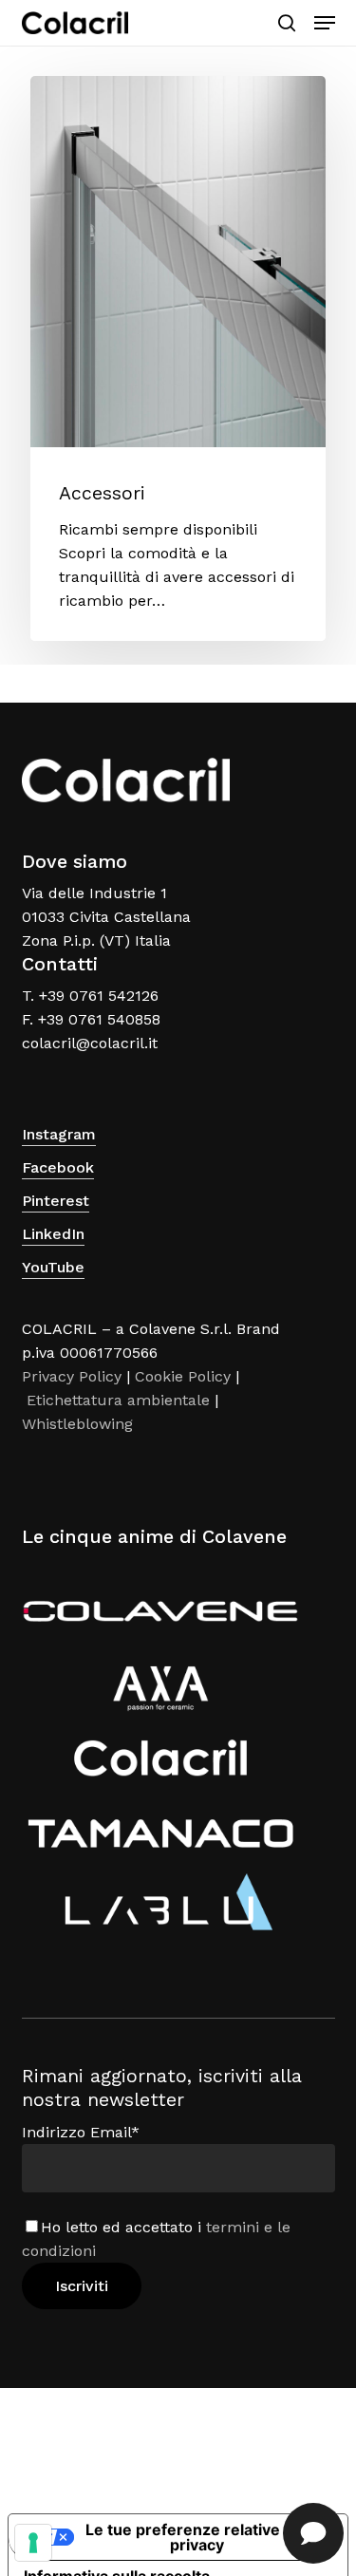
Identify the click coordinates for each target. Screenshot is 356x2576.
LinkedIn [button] (53, 1234)
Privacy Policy (72, 1376)
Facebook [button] (58, 1167)
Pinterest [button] (56, 1201)
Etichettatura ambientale (118, 1400)
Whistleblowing (77, 1424)
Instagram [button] (59, 1134)
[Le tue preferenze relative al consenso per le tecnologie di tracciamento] (33, 2543)
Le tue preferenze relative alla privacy (197, 2537)
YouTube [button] (53, 1267)
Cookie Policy (183, 1376)
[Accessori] (178, 358)
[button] (325, 23)
